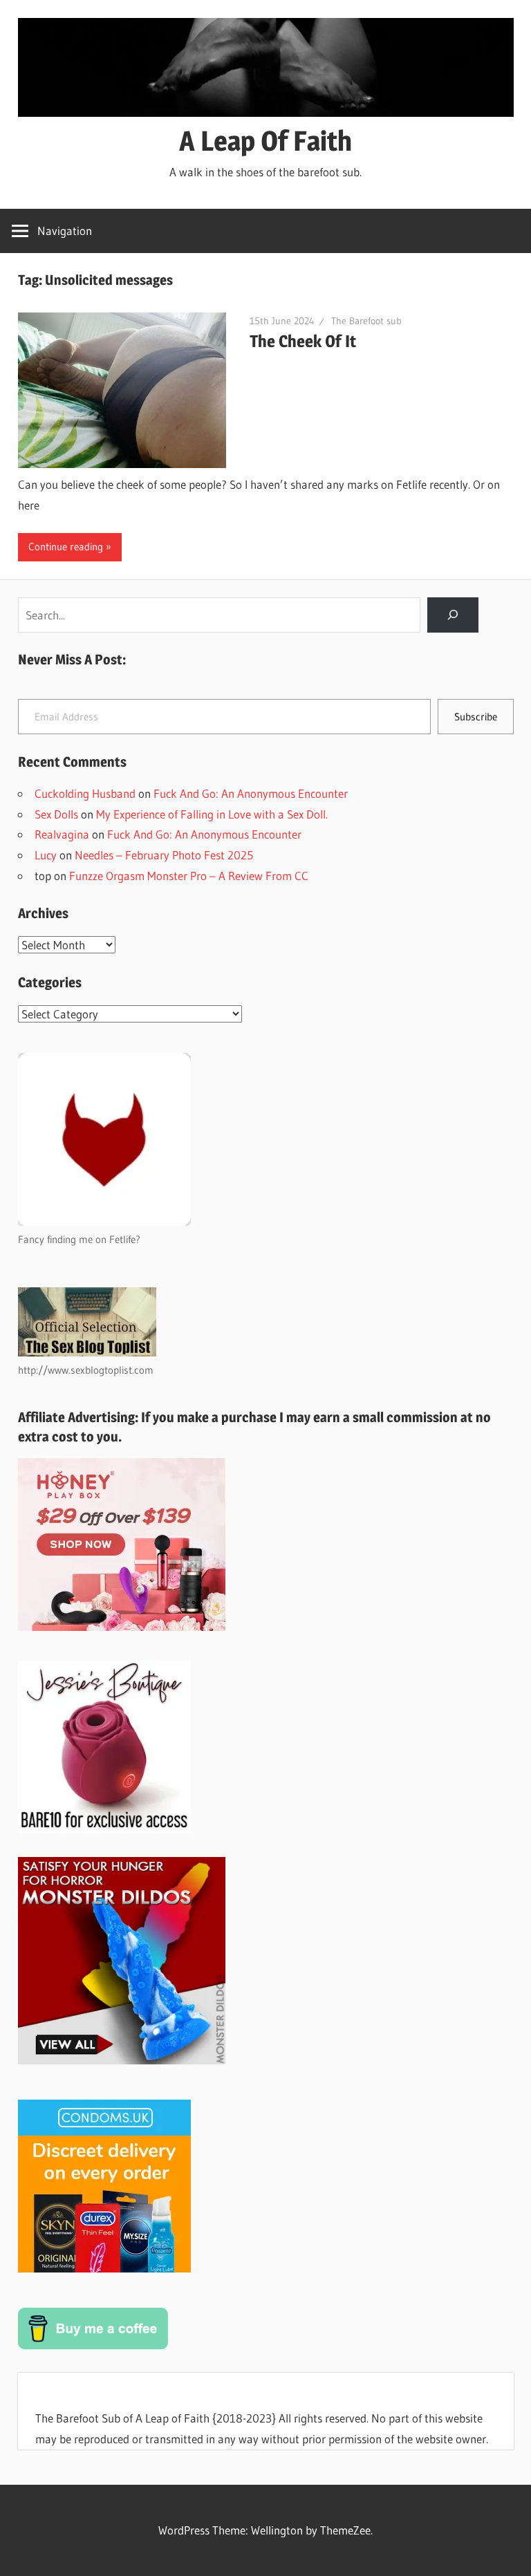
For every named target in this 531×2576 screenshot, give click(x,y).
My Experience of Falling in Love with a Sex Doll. (212, 814)
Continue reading (66, 547)
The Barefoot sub (366, 321)
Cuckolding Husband (85, 793)
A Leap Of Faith (265, 141)
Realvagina (62, 834)
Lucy (46, 855)
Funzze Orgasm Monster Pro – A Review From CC (189, 876)
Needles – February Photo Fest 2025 (164, 855)
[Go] (453, 615)
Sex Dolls (56, 814)
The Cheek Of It (303, 341)
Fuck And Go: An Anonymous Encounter (251, 793)
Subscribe (476, 717)
